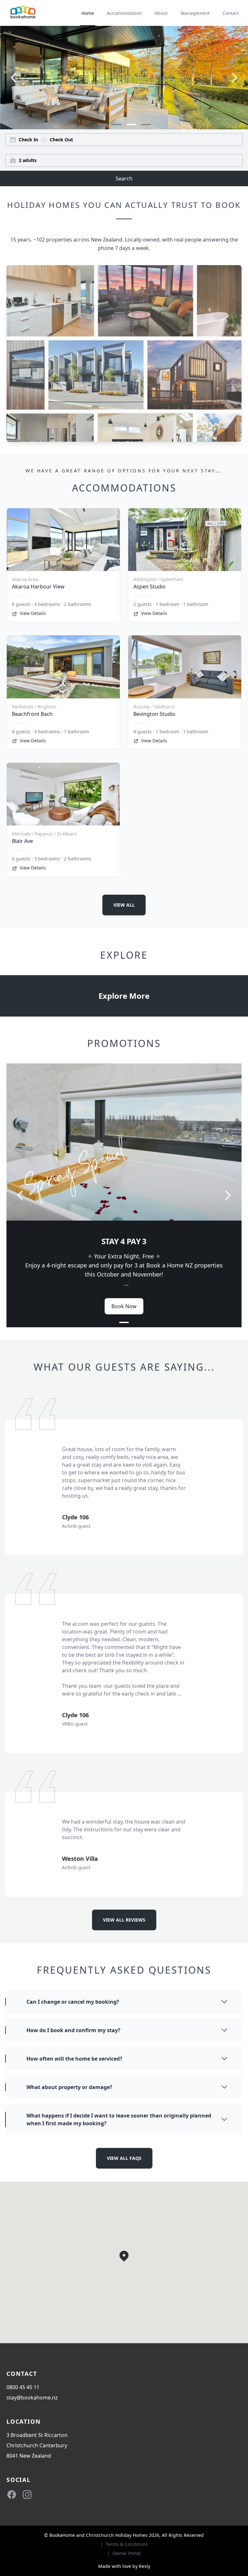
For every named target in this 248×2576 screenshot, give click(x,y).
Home (88, 13)
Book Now (124, 1306)
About (161, 13)
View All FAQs (124, 2158)
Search (124, 178)
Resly (145, 2566)
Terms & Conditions (127, 2544)
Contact (231, 13)
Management (195, 13)
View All (124, 905)
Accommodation (124, 13)
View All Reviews (124, 1920)
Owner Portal (127, 2553)
